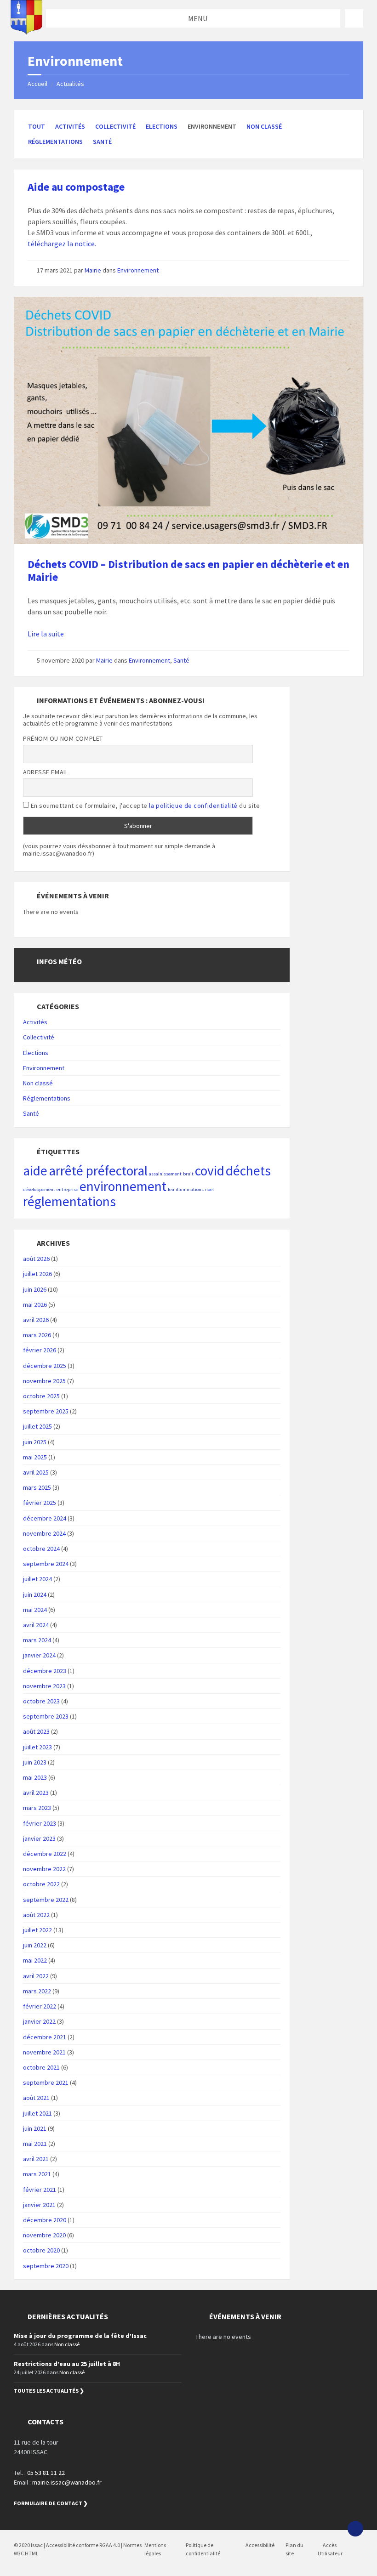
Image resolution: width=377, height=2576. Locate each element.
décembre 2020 (45, 2220)
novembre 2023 (44, 1686)
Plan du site (294, 2549)
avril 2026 (36, 1320)
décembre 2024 (45, 1518)
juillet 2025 (37, 1426)
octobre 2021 (41, 2067)
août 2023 (36, 1731)
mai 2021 (35, 2144)
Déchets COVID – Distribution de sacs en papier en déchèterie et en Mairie (188, 571)
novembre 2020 (44, 2235)
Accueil (37, 84)
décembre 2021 (45, 2037)
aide (35, 1171)
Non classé (264, 126)
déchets (248, 1171)
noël (209, 1189)
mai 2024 (35, 1610)
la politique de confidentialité (193, 806)
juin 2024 (35, 1594)
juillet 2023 (37, 1747)
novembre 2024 (44, 1533)
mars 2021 (37, 2174)
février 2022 (40, 2006)
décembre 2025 (45, 1366)
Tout (37, 126)
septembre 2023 (46, 1716)
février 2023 (40, 1823)
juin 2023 (35, 1762)
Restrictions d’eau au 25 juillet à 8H (67, 2364)
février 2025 (40, 1503)
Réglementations (55, 142)
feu (171, 1189)
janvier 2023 (39, 1838)
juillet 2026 (37, 1274)
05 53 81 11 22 (46, 2473)
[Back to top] (355, 2529)
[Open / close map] (354, 18)
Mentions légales (155, 2549)
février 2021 (40, 2190)
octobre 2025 (41, 1396)
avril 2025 (36, 1472)
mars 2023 (37, 1808)
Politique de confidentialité (203, 2549)
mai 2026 (35, 1305)
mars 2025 (37, 1487)
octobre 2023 (41, 1701)
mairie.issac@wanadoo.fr (67, 2482)
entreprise (67, 1189)
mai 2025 (35, 1457)
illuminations (190, 1189)
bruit (188, 1174)
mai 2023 (35, 1777)
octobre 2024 (41, 1549)
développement (39, 1189)
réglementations (69, 1201)
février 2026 (40, 1350)
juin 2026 (35, 1289)
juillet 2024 (37, 1579)
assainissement (165, 1174)
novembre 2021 (44, 2052)
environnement (123, 1186)
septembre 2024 (46, 1564)
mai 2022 (35, 1960)
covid (210, 1171)
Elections (162, 126)
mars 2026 (37, 1335)
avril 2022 (36, 1976)
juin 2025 (35, 1442)
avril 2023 (36, 1793)
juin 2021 (35, 2128)
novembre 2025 (44, 1381)
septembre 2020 (46, 2266)
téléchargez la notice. (62, 244)
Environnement (138, 270)
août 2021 (36, 2098)
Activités (70, 126)
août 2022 (36, 1915)
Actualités (70, 84)
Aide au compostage (76, 187)
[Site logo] (26, 32)
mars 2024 (37, 1640)
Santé (102, 142)
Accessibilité (260, 2545)
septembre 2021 (46, 2082)
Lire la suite (46, 634)
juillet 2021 (37, 2113)
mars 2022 (37, 1991)
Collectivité (115, 126)
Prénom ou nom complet (63, 738)
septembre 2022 (46, 1900)
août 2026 (36, 1259)
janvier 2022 (39, 2021)
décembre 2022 (45, 1854)
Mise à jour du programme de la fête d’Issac (80, 2336)
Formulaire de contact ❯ (51, 2503)
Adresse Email (46, 772)
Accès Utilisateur (330, 2549)
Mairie (93, 270)
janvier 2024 (39, 1655)
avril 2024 (36, 1625)
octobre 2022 (41, 1884)
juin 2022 (35, 1945)
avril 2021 (36, 2159)
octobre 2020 (41, 2250)
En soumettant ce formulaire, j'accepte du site (144, 806)
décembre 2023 (45, 1671)
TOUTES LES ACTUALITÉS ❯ (49, 2391)
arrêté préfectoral (98, 1171)
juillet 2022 (37, 1930)
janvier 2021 (39, 2205)
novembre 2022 (44, 1869)
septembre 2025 (46, 1411)
